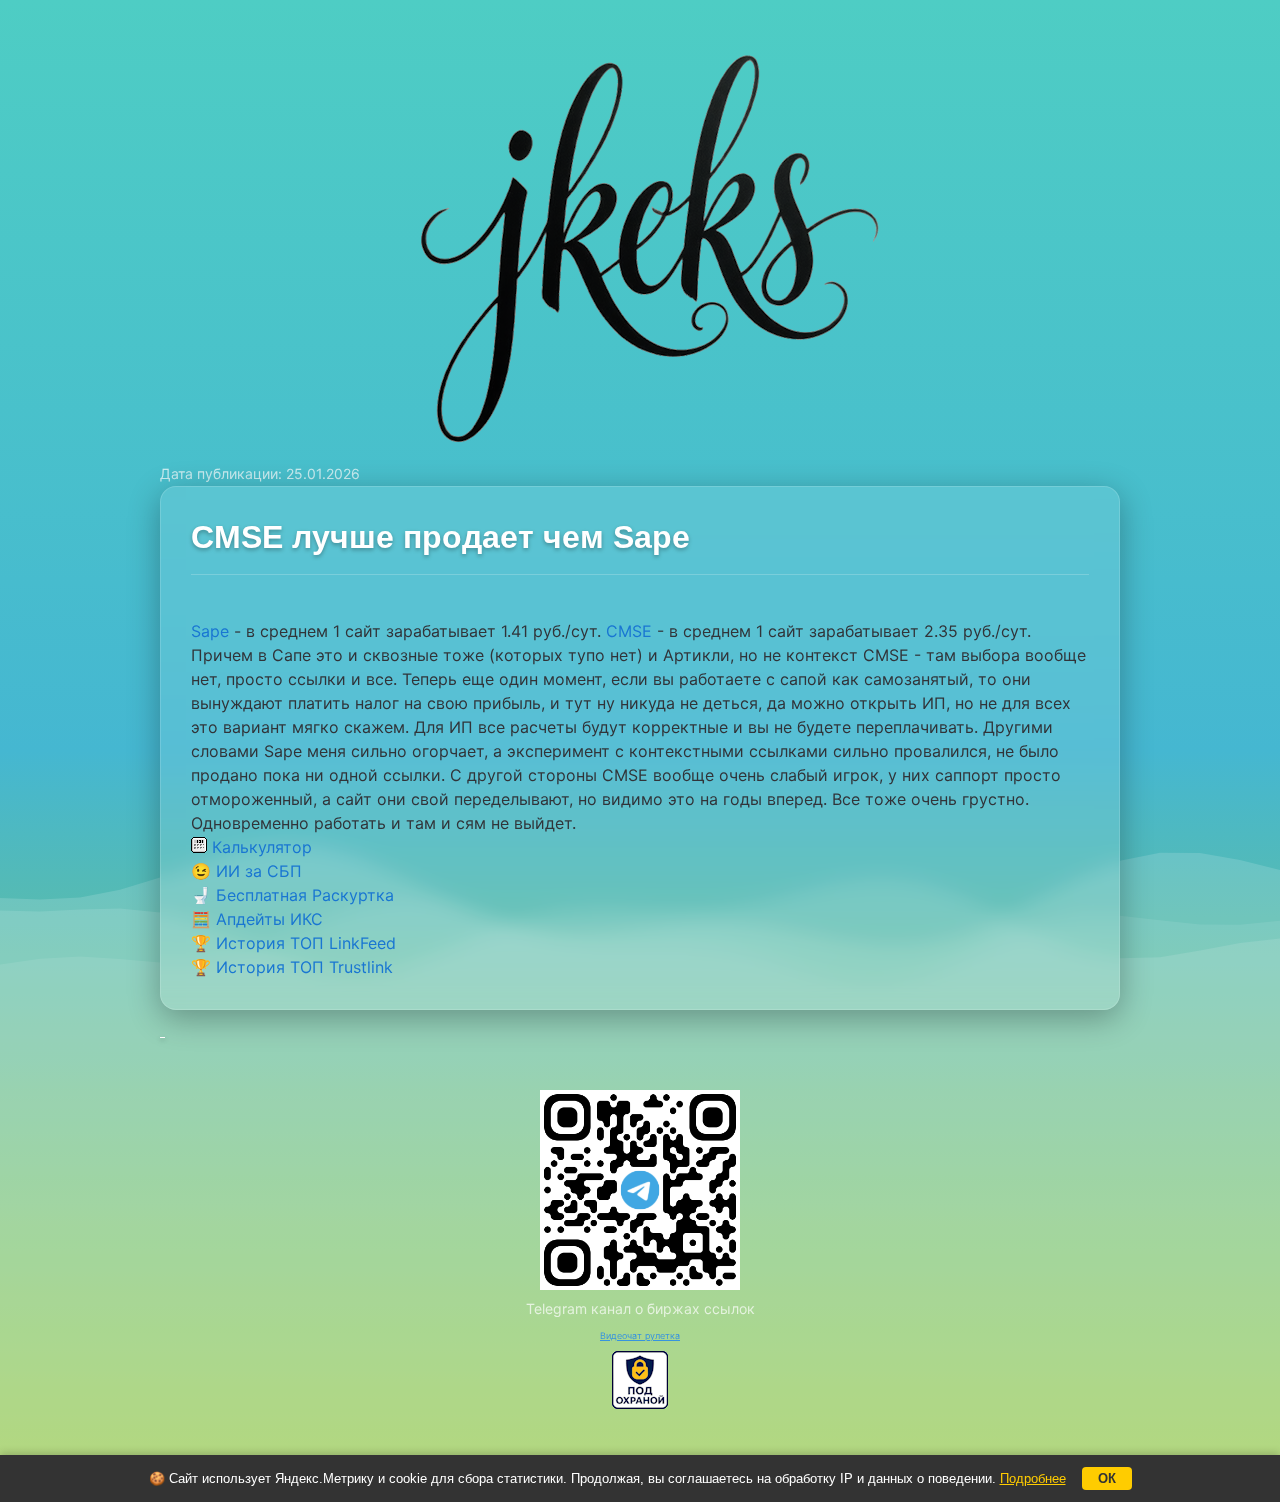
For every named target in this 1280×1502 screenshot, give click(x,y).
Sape (210, 631)
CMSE (629, 631)
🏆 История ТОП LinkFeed (293, 943)
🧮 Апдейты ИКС (257, 919)
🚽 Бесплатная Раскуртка (292, 895)
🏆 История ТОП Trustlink (292, 967)
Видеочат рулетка (640, 1335)
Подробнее (1033, 1478)
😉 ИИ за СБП (246, 871)
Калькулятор (259, 847)
